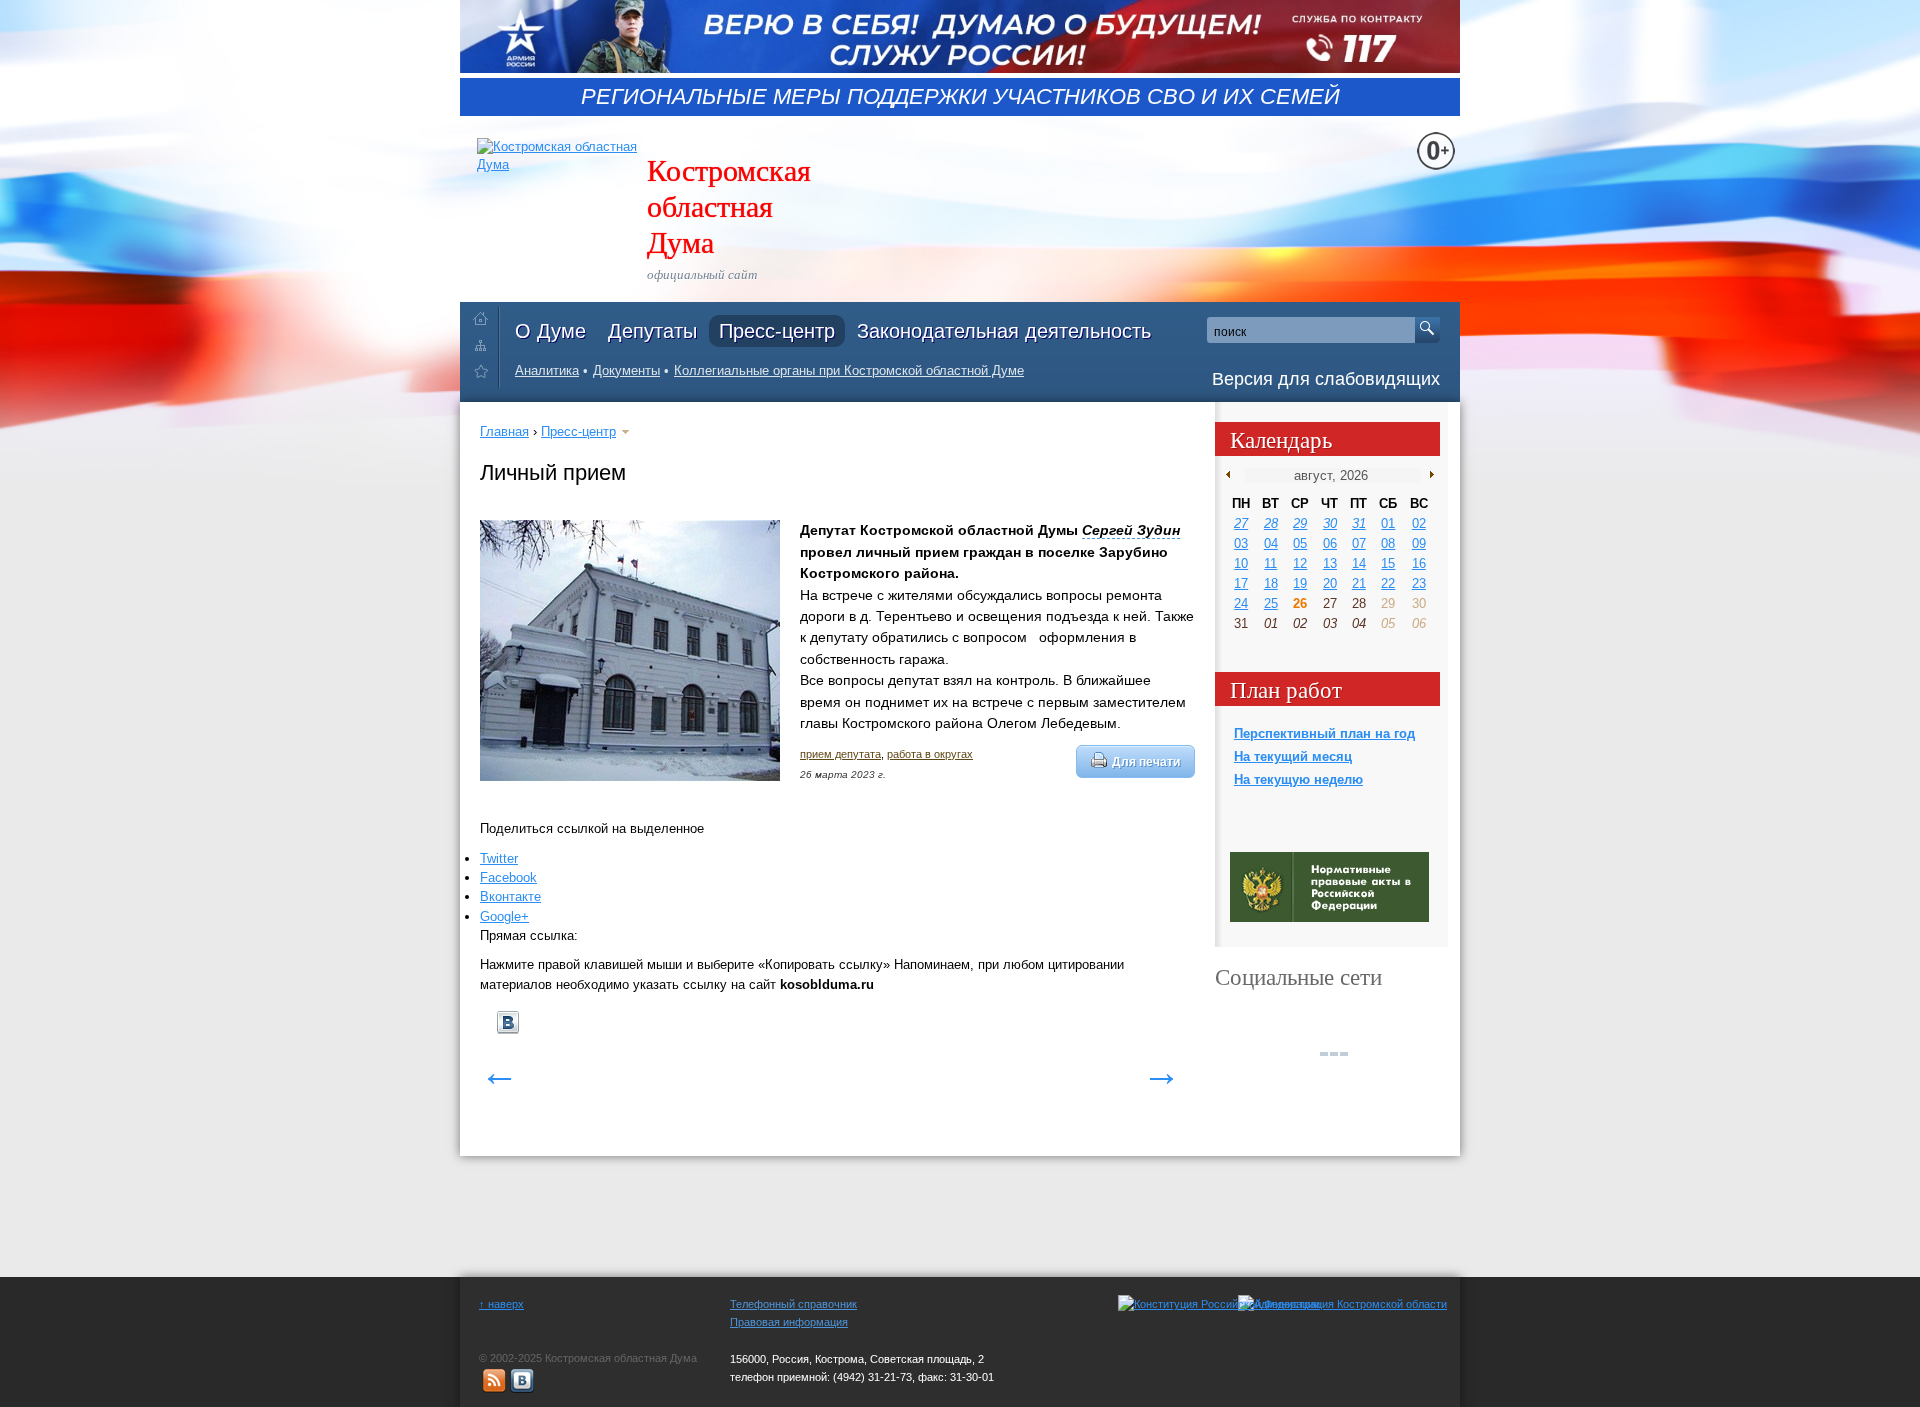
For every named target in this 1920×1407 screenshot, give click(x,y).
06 (1330, 543)
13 (1330, 563)
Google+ (504, 916)
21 (1359, 583)
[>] (1427, 475)
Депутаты (652, 331)
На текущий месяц (1293, 756)
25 (1271, 603)
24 (1241, 603)
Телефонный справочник (793, 1304)
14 (1359, 563)
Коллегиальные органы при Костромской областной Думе (849, 370)
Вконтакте (510, 896)
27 (1241, 523)
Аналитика (547, 370)
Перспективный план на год (1324, 733)
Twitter (499, 858)
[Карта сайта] (485, 344)
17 (1241, 583)
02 (1419, 523)
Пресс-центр (777, 331)
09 (1419, 543)
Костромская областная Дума (729, 205)
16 (1419, 563)
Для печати (1146, 761)
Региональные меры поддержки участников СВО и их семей (960, 97)
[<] (1232, 475)
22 (1388, 583)
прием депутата (840, 754)
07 (1359, 543)
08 (1388, 543)
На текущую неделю (1298, 779)
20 (1330, 583)
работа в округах (930, 754)
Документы (626, 370)
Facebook (508, 877)
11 (1270, 563)
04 (1271, 543)
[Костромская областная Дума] (485, 374)
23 (1419, 583)
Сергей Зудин (1131, 530)
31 (1359, 523)
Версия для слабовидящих (1326, 379)
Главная (504, 431)
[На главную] (485, 314)
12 (1300, 563)
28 (1271, 523)
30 (1330, 523)
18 (1271, 583)
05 (1300, 543)
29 (1300, 523)
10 (1241, 563)
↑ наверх (501, 1304)
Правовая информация (789, 1322)
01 (1388, 523)
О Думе (550, 331)
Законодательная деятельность (1004, 331)
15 (1388, 563)
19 (1300, 583)
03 (1241, 543)
